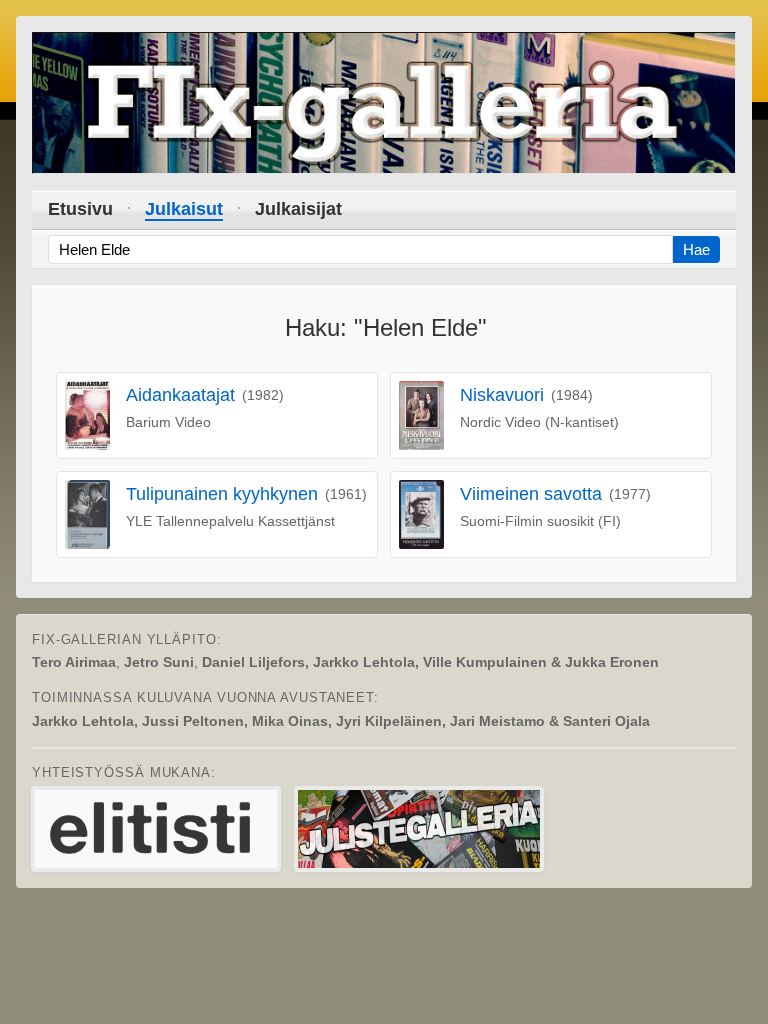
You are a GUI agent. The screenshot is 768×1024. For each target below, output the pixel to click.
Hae (696, 249)
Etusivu (80, 209)
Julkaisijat (298, 209)
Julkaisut (184, 209)
